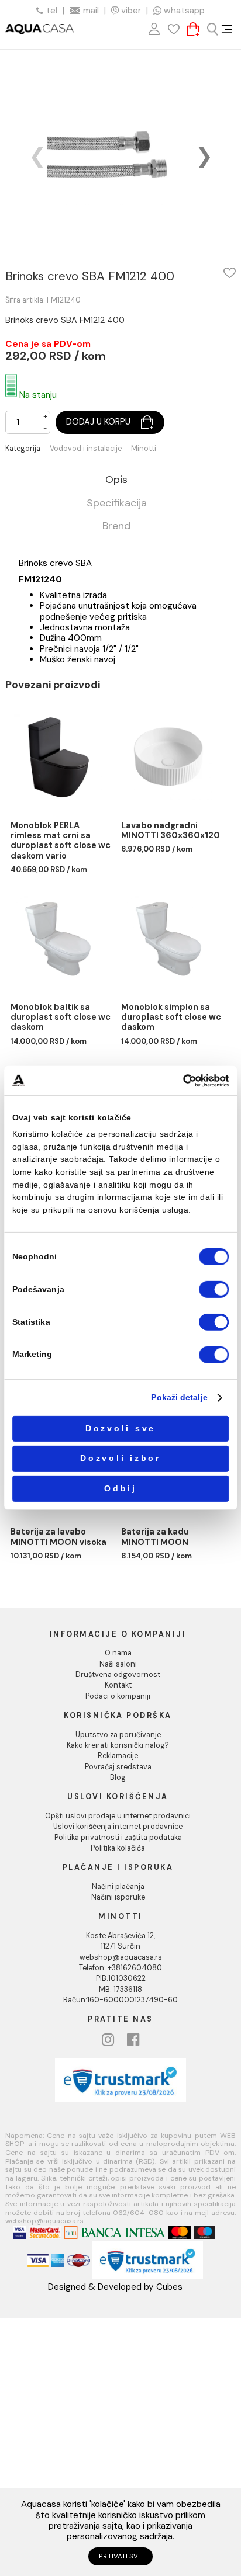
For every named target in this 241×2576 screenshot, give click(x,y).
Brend (116, 527)
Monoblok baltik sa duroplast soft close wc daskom (61, 1018)
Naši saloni (118, 1664)
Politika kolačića (118, 1848)
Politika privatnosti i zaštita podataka (118, 1838)
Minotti (144, 449)
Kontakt (118, 1685)
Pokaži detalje (179, 1398)
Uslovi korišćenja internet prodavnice (118, 1827)
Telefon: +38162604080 (120, 1968)
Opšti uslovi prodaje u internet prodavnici (118, 1816)
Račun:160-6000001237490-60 (120, 2000)
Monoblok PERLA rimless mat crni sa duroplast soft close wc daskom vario (61, 841)
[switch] (214, 1289)
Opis (116, 480)
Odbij (120, 1489)
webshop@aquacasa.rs (121, 1957)
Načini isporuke (118, 1897)
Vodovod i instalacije (86, 449)
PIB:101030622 (121, 1978)
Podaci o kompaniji (118, 1696)
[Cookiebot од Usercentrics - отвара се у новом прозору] (183, 1080)
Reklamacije (118, 1756)
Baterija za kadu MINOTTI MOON (155, 1537)
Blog (118, 1777)
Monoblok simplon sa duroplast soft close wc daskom (171, 1018)
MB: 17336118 (120, 1990)
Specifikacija (117, 504)
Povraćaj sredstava (118, 1767)
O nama (118, 1653)
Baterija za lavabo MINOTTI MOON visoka (58, 1537)
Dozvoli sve (120, 1428)
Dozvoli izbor (120, 1458)
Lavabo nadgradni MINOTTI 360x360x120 (171, 831)
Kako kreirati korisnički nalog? (118, 1745)
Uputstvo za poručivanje (118, 1735)
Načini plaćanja (118, 1887)
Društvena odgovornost (118, 1675)
